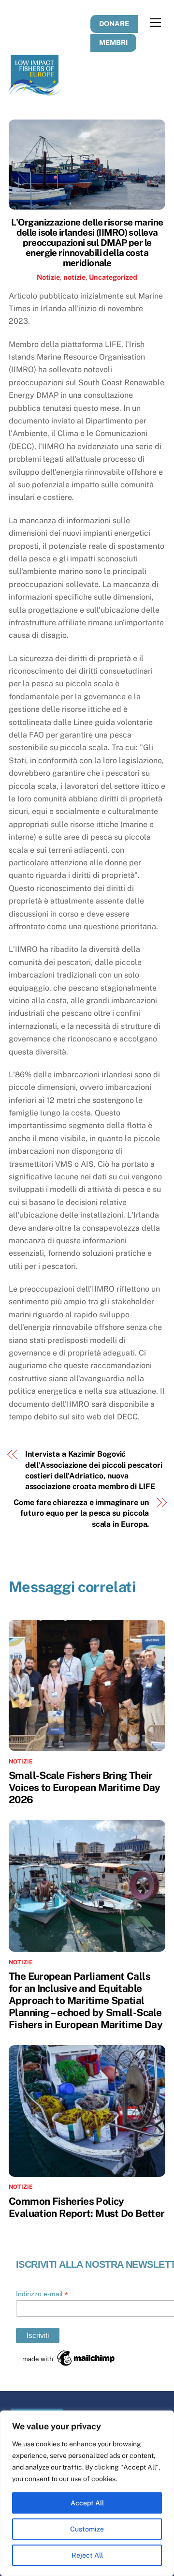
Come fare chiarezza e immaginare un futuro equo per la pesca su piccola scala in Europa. (81, 1513)
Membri (113, 42)
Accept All (87, 2503)
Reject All (87, 2555)
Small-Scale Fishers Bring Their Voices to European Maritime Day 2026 (85, 1787)
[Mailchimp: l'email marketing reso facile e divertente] (69, 2365)
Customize (87, 2529)
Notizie (48, 277)
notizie (74, 277)
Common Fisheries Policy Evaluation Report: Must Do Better (87, 2207)
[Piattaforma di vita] (35, 91)
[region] (87, 2493)
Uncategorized (113, 277)
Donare (114, 23)
